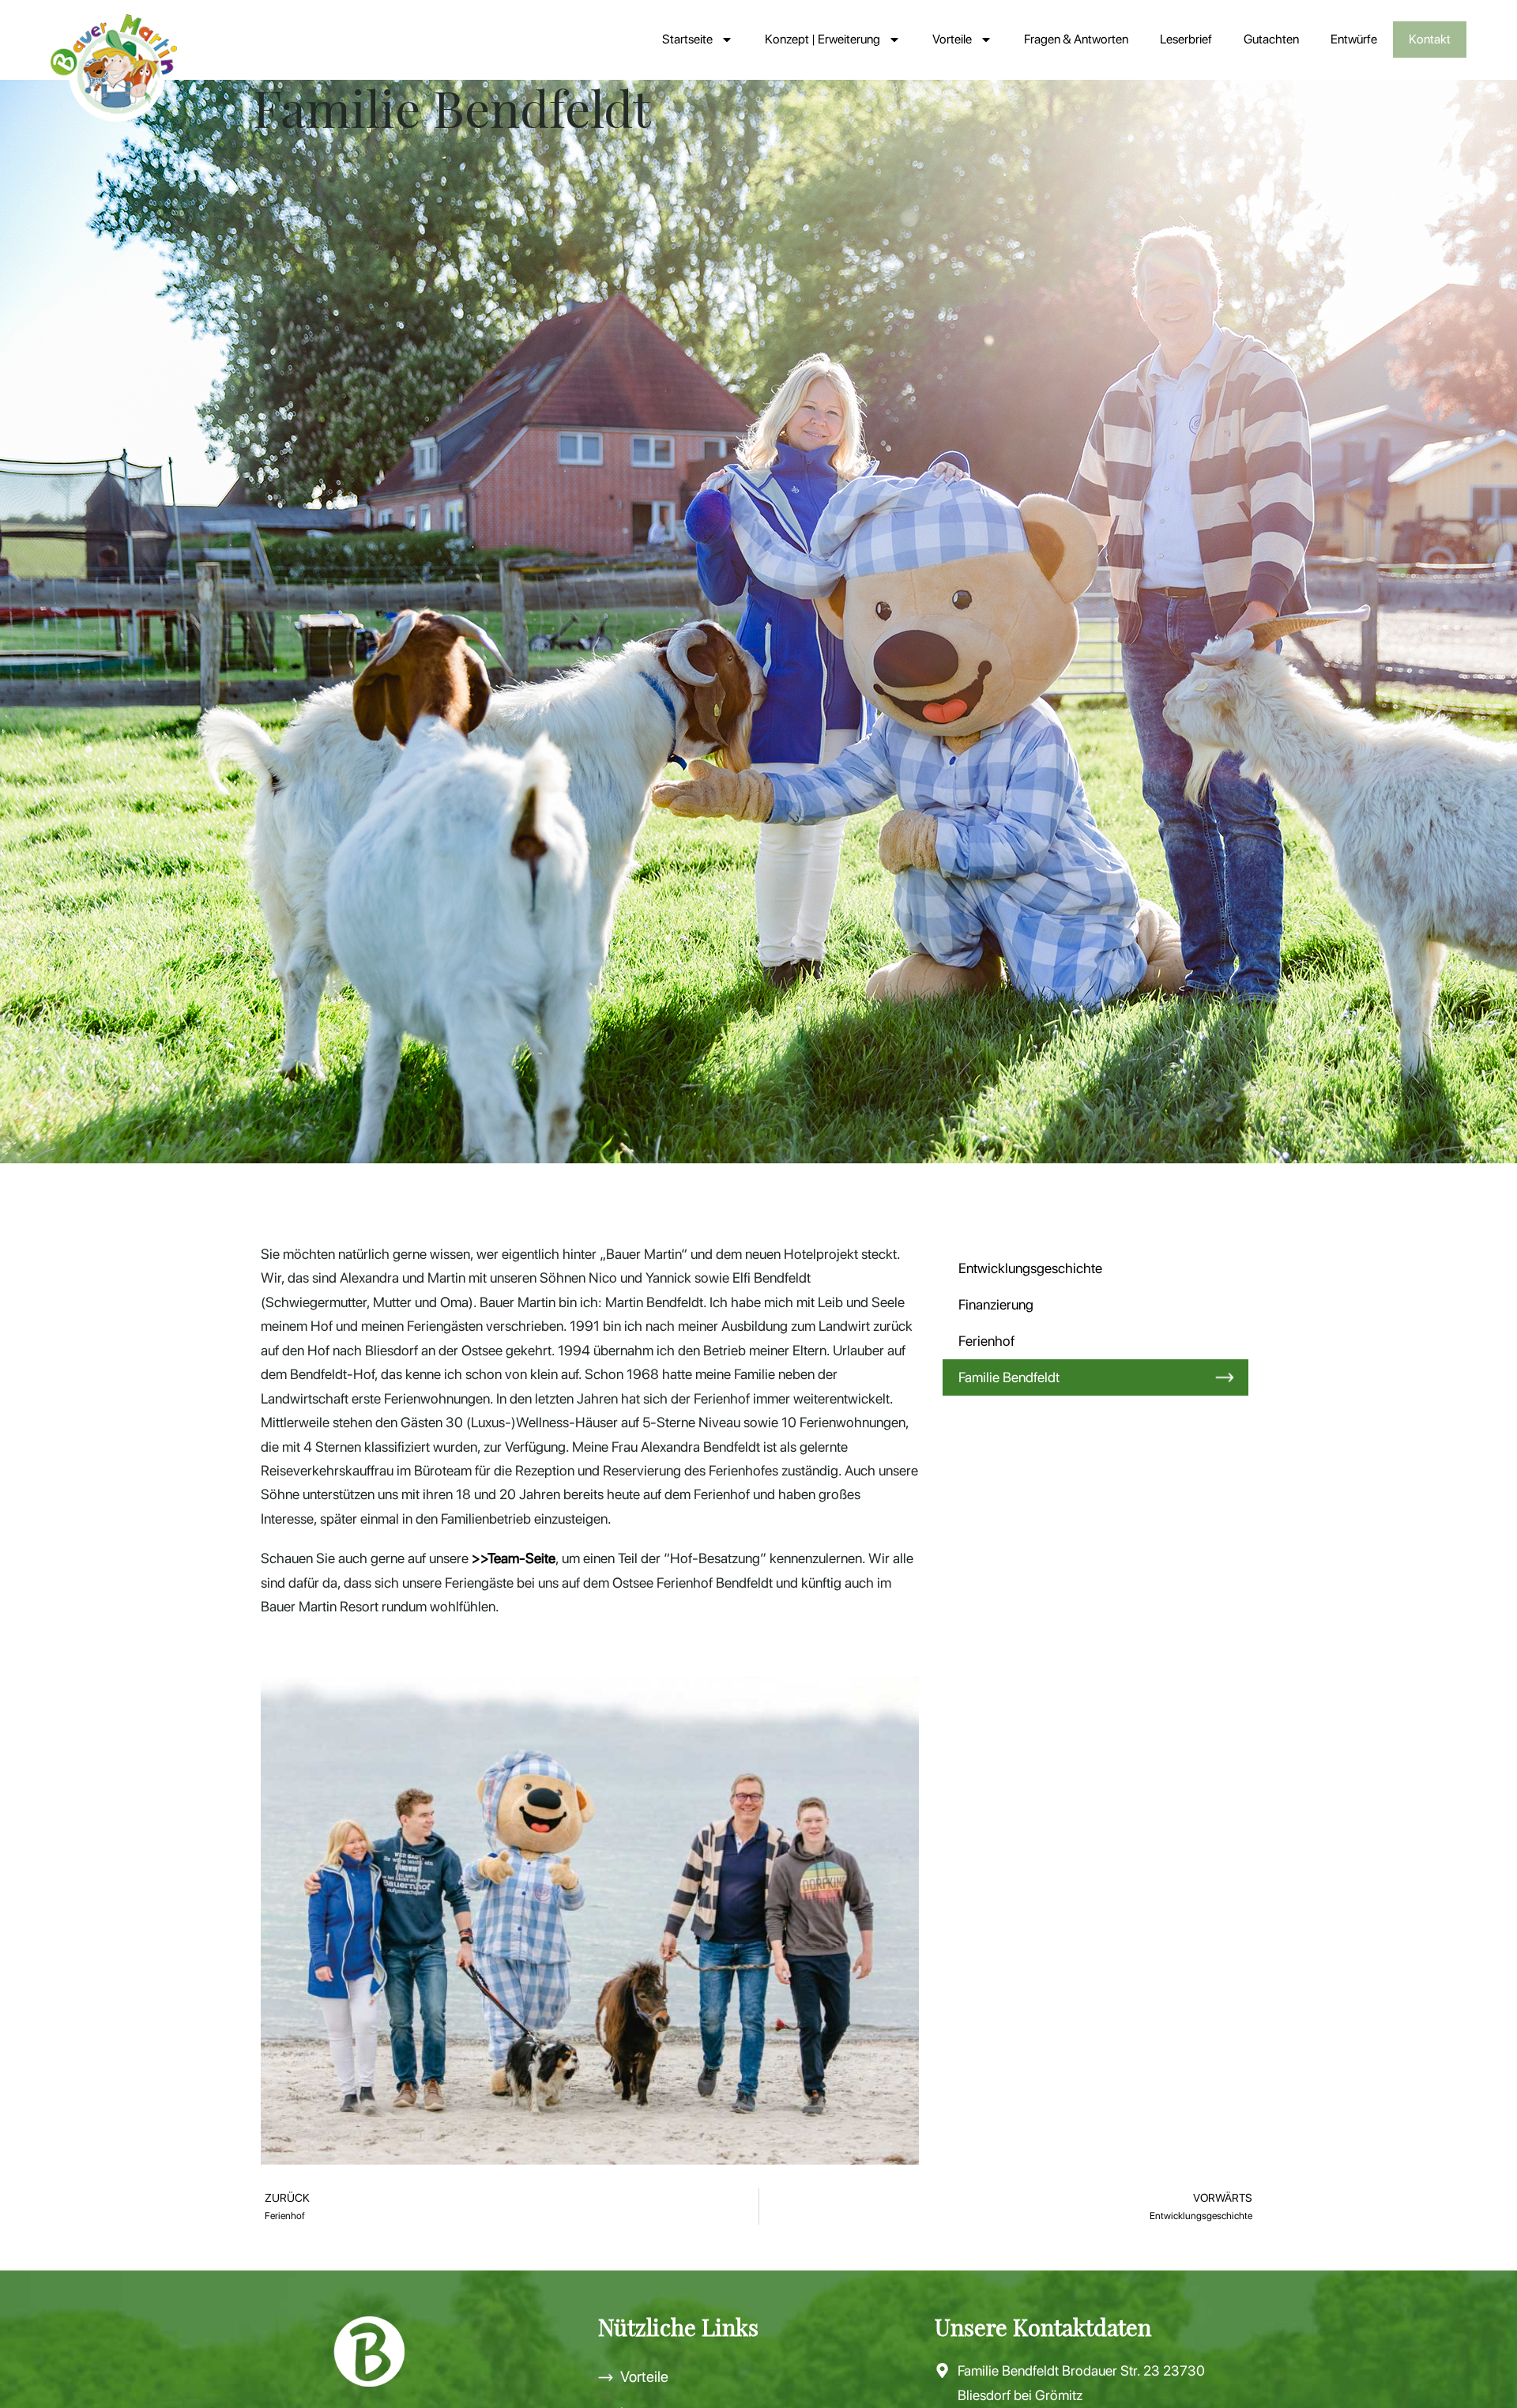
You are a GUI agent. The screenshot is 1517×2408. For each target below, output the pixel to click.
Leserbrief (1186, 39)
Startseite (687, 39)
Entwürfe (1354, 39)
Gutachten (1271, 39)
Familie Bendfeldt (1009, 1377)
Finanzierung (996, 1304)
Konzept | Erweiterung (822, 39)
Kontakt (1430, 39)
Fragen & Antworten (1076, 39)
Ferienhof (986, 1341)
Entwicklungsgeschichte (1030, 1268)
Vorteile (952, 39)
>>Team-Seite (514, 1558)
